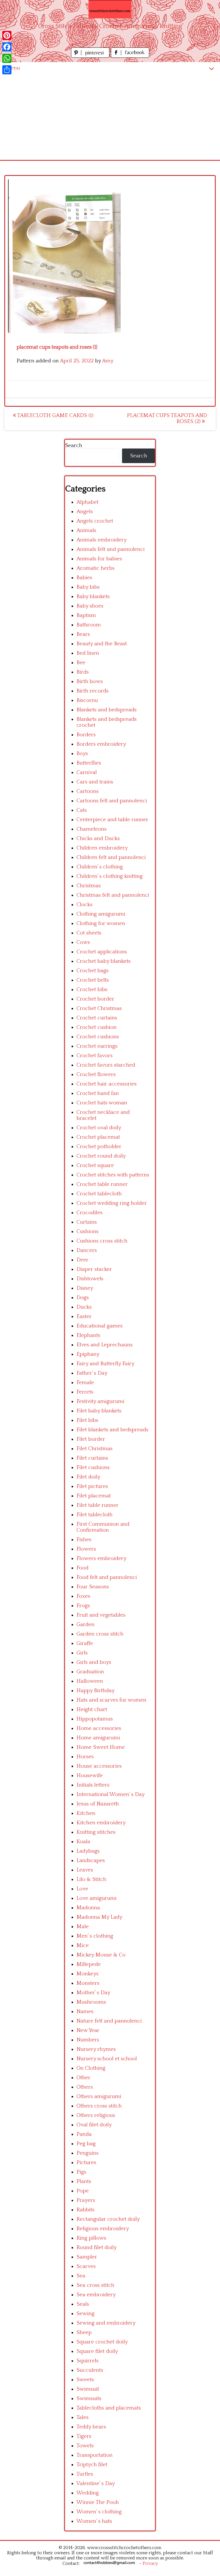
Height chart (92, 1709)
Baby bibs (88, 587)
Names (85, 2012)
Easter (84, 1316)
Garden (86, 1625)
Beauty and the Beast (102, 644)
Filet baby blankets (99, 1411)
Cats (82, 810)
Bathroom (89, 625)
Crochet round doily (101, 1156)
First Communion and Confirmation (103, 1527)
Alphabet (88, 502)
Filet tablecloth (95, 1515)
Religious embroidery (103, 2229)
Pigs (81, 2172)
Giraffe (85, 1643)
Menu (13, 68)
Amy (108, 361)
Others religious (96, 2115)
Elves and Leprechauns (105, 1345)
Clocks (85, 905)
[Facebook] (7, 47)
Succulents (90, 2370)
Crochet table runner (102, 1184)
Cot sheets (89, 933)
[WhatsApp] (7, 58)
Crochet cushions (98, 1037)
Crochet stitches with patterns (113, 1175)
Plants (84, 2181)
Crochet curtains (97, 1018)
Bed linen (88, 653)
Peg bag (86, 2144)
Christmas (89, 886)
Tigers (84, 2436)
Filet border (91, 1439)
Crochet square (95, 1165)
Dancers (87, 1250)
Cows (83, 942)
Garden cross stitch (100, 1634)
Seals (83, 2304)
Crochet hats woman (102, 1103)
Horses (85, 1757)
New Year (88, 2030)
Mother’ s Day (93, 1993)
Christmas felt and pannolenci (113, 895)
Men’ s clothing (95, 1936)
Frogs (83, 1606)
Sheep (84, 2332)
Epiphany (88, 1354)
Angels (85, 512)
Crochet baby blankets (104, 961)
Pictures (86, 2163)
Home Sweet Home (101, 1747)
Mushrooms (91, 2002)
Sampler (87, 2257)
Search (74, 445)
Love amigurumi (97, 1898)
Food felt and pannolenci (107, 1577)
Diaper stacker (94, 1269)
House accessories (99, 1766)
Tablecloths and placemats (109, 2408)
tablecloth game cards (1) (55, 415)
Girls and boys (94, 1662)
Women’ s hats (94, 2521)
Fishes (84, 1540)
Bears (83, 634)
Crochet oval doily (99, 1128)
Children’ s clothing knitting (110, 876)
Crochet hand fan (98, 1093)
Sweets (85, 2380)
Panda (84, 2134)
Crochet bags (93, 971)
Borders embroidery (101, 744)
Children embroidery (102, 848)
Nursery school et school (107, 2059)
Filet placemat (94, 1496)
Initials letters (93, 1785)
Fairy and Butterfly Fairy (105, 1364)
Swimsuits (89, 2399)
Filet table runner (98, 1505)
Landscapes (91, 1860)
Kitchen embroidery (101, 1823)
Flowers (86, 1549)
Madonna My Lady (99, 1917)
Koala (83, 1842)
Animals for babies (99, 559)
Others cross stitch (99, 2106)
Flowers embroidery (101, 1558)
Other (84, 2078)
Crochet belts (93, 980)
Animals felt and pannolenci (111, 549)
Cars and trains (95, 782)
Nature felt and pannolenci (109, 2021)
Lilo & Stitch (91, 1879)
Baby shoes (90, 606)
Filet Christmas (95, 1449)
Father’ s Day (92, 1373)
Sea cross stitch (95, 2285)
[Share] (7, 70)
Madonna (88, 1908)
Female (85, 1383)
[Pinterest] (7, 35)
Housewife (90, 1776)
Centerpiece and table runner (112, 820)
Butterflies (89, 763)
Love (82, 1889)
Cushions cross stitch (102, 1241)
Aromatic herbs (96, 568)
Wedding (88, 2493)
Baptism (86, 615)
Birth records (93, 691)
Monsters (88, 1983)
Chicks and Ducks (98, 839)
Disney (85, 1288)
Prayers (86, 2200)
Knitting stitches (96, 1832)
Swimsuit (88, 2389)
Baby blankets (93, 597)
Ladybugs (88, 1851)
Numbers (88, 2040)
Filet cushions (93, 1467)
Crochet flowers (96, 1074)
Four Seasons (93, 1587)
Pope (83, 2191)
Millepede (89, 1964)
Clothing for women (101, 923)
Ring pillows (91, 2238)
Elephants (88, 1335)
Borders (86, 735)
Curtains (87, 1222)
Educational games (100, 1326)
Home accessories (99, 1728)
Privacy (150, 2563)
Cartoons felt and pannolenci (112, 801)
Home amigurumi (98, 1738)
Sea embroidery (96, 2295)
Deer (82, 1260)
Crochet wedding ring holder (112, 1203)
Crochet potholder (99, 1147)
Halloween (90, 1681)
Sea (81, 2276)
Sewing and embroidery (106, 2323)
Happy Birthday (96, 1691)
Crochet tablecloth (99, 1194)
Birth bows (90, 681)
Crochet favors (95, 1056)
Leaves (85, 1870)
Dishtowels (90, 1279)
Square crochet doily (102, 2342)
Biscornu (87, 700)
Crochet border (95, 999)
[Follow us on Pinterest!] (91, 56)
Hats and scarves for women (111, 1700)
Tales (82, 2417)
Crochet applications (102, 952)
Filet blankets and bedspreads (112, 1430)
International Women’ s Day (111, 1794)
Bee (81, 663)
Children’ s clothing (100, 867)
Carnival (87, 772)
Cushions (88, 1232)
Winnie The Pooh (98, 2502)
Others (85, 2087)
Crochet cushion (97, 1027)
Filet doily (88, 1477)
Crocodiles (90, 1213)
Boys (82, 754)
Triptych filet (92, 2465)
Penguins (88, 2153)
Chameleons (92, 829)
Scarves (86, 2266)
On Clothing (91, 2068)
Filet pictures (92, 1486)
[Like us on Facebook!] (130, 56)
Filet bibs (87, 1420)
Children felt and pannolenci (111, 857)
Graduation (90, 1672)
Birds (83, 672)
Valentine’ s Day (96, 2483)
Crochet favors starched (106, 1065)
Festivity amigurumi (100, 1401)
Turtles (85, 2474)
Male (83, 1927)
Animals (86, 530)
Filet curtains (92, 1458)
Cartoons (88, 791)
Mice (83, 1945)
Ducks (84, 1307)
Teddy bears (91, 2427)
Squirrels (88, 2361)
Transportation (95, 2455)
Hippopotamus (95, 1719)
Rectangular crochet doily (108, 2219)
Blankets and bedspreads (107, 710)
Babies (84, 578)
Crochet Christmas (99, 1008)
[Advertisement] (110, 117)
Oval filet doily (94, 2125)
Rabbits (86, 2210)
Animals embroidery (102, 540)
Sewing (86, 2314)
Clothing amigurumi (101, 914)
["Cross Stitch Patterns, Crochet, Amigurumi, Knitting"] (110, 9)
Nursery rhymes (96, 2049)
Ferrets (85, 1392)
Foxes (83, 1596)
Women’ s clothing (99, 2512)
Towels (85, 2446)
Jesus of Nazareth (98, 1804)
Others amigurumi (99, 2096)
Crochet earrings (97, 1046)
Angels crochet (95, 521)
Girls (82, 1653)
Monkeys (88, 1974)
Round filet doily (97, 2247)
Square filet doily (97, 2351)
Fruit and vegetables (101, 1615)
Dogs (83, 1298)
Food (82, 1568)
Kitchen (86, 1813)
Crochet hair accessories (107, 1084)
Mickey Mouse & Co (101, 1955)
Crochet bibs (92, 990)
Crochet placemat (98, 1137)
